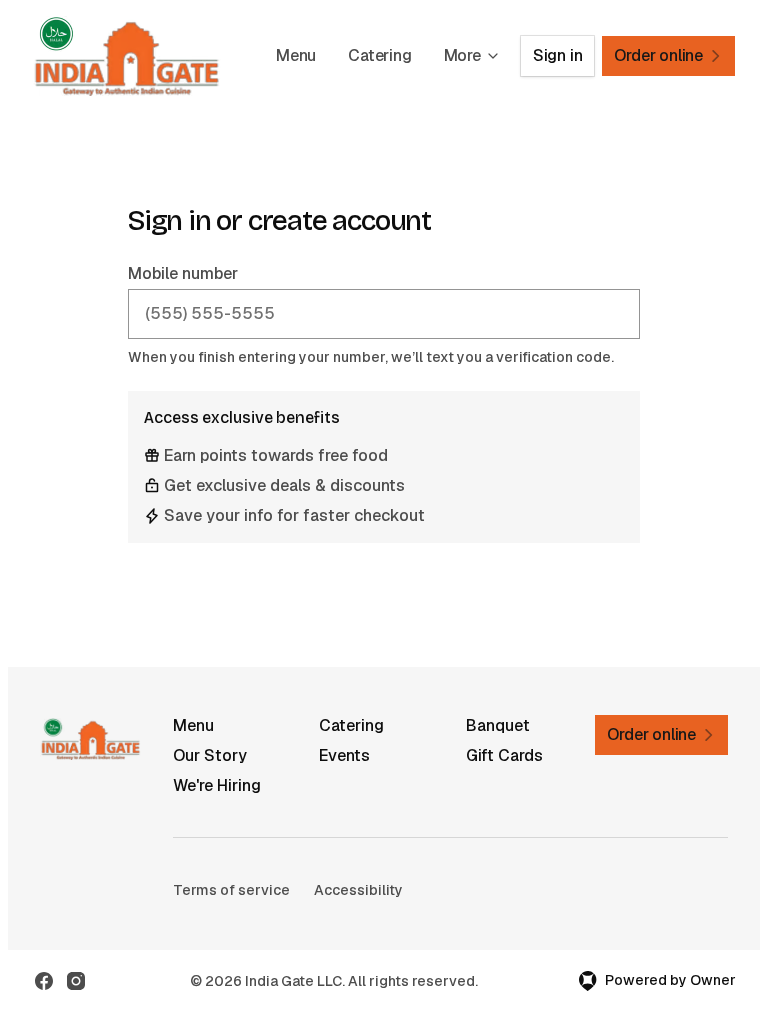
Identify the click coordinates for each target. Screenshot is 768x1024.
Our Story (210, 755)
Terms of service (231, 890)
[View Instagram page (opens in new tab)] (76, 981)
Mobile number (183, 273)
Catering (379, 55)
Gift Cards (504, 755)
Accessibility (358, 890)
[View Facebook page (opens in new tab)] (44, 981)
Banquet (498, 725)
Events (344, 755)
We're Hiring (217, 785)
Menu (296, 55)
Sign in (558, 55)
